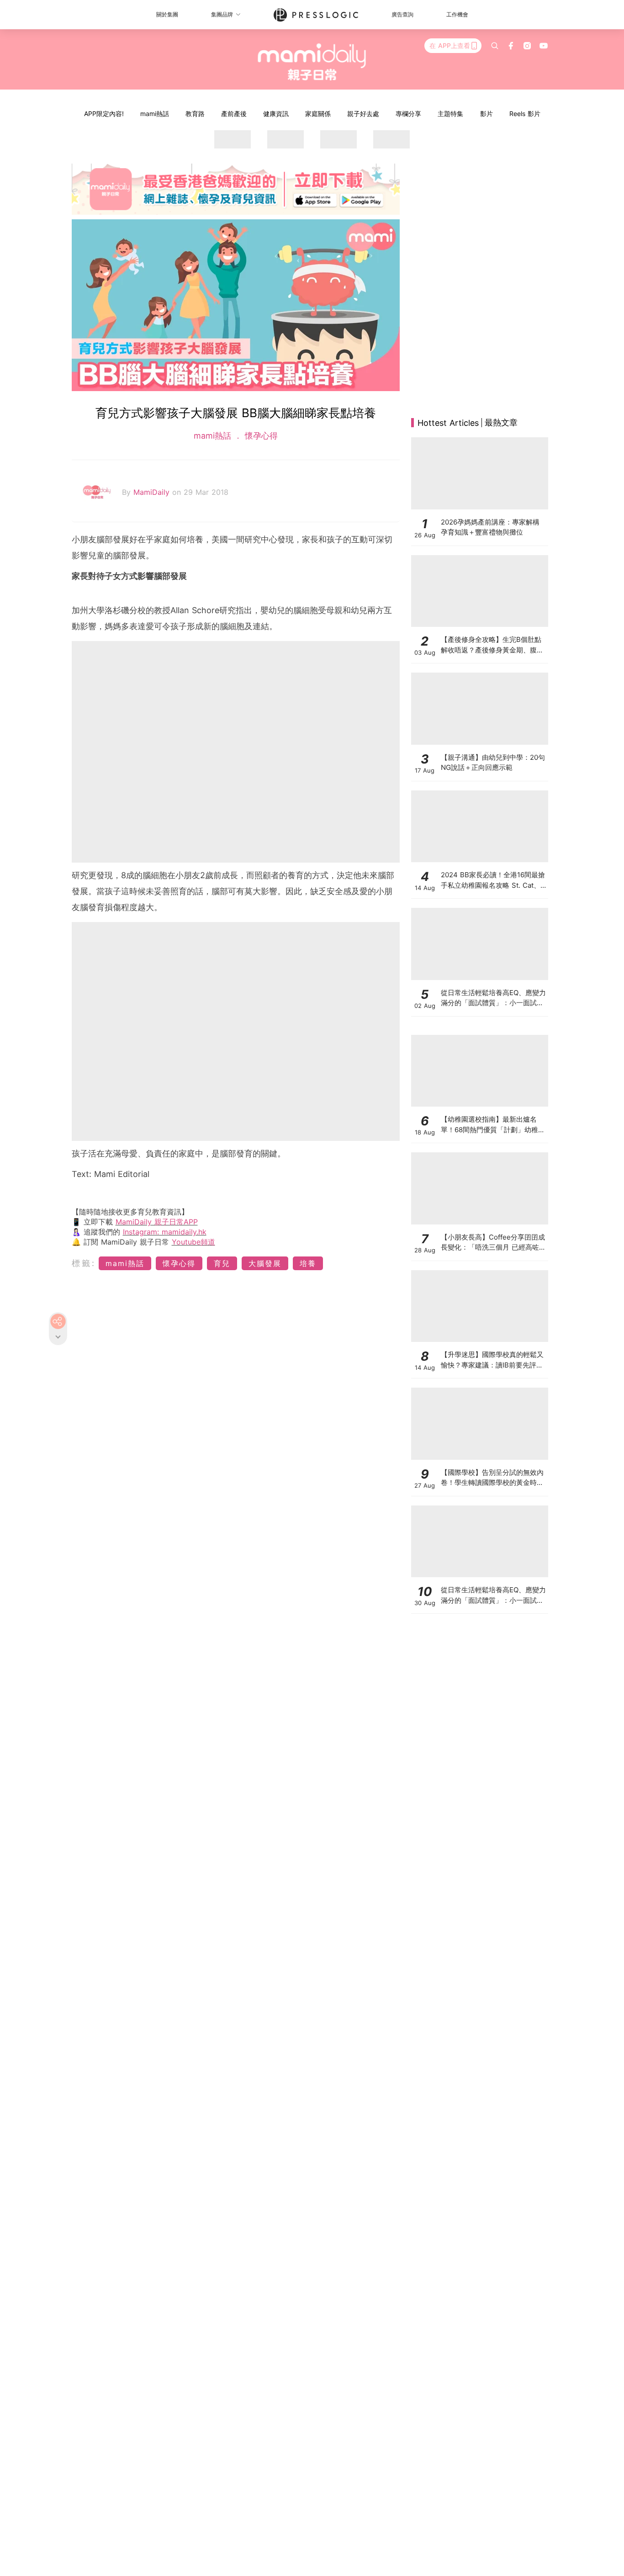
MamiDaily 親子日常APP (157, 1222)
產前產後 (234, 114)
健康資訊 (276, 114)
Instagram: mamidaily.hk (165, 1232)
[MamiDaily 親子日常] (312, 62)
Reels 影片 (525, 114)
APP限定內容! (104, 114)
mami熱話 (155, 114)
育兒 (222, 1263)
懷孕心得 (260, 436)
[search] (495, 46)
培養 (308, 1263)
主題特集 (450, 114)
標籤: (84, 1263)
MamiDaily (153, 492)
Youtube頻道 (193, 1242)
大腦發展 (265, 1263)
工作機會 (457, 14)
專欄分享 (408, 114)
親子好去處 (363, 114)
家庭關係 (318, 114)
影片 (487, 114)
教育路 (195, 114)
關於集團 (167, 14)
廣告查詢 (402, 14)
